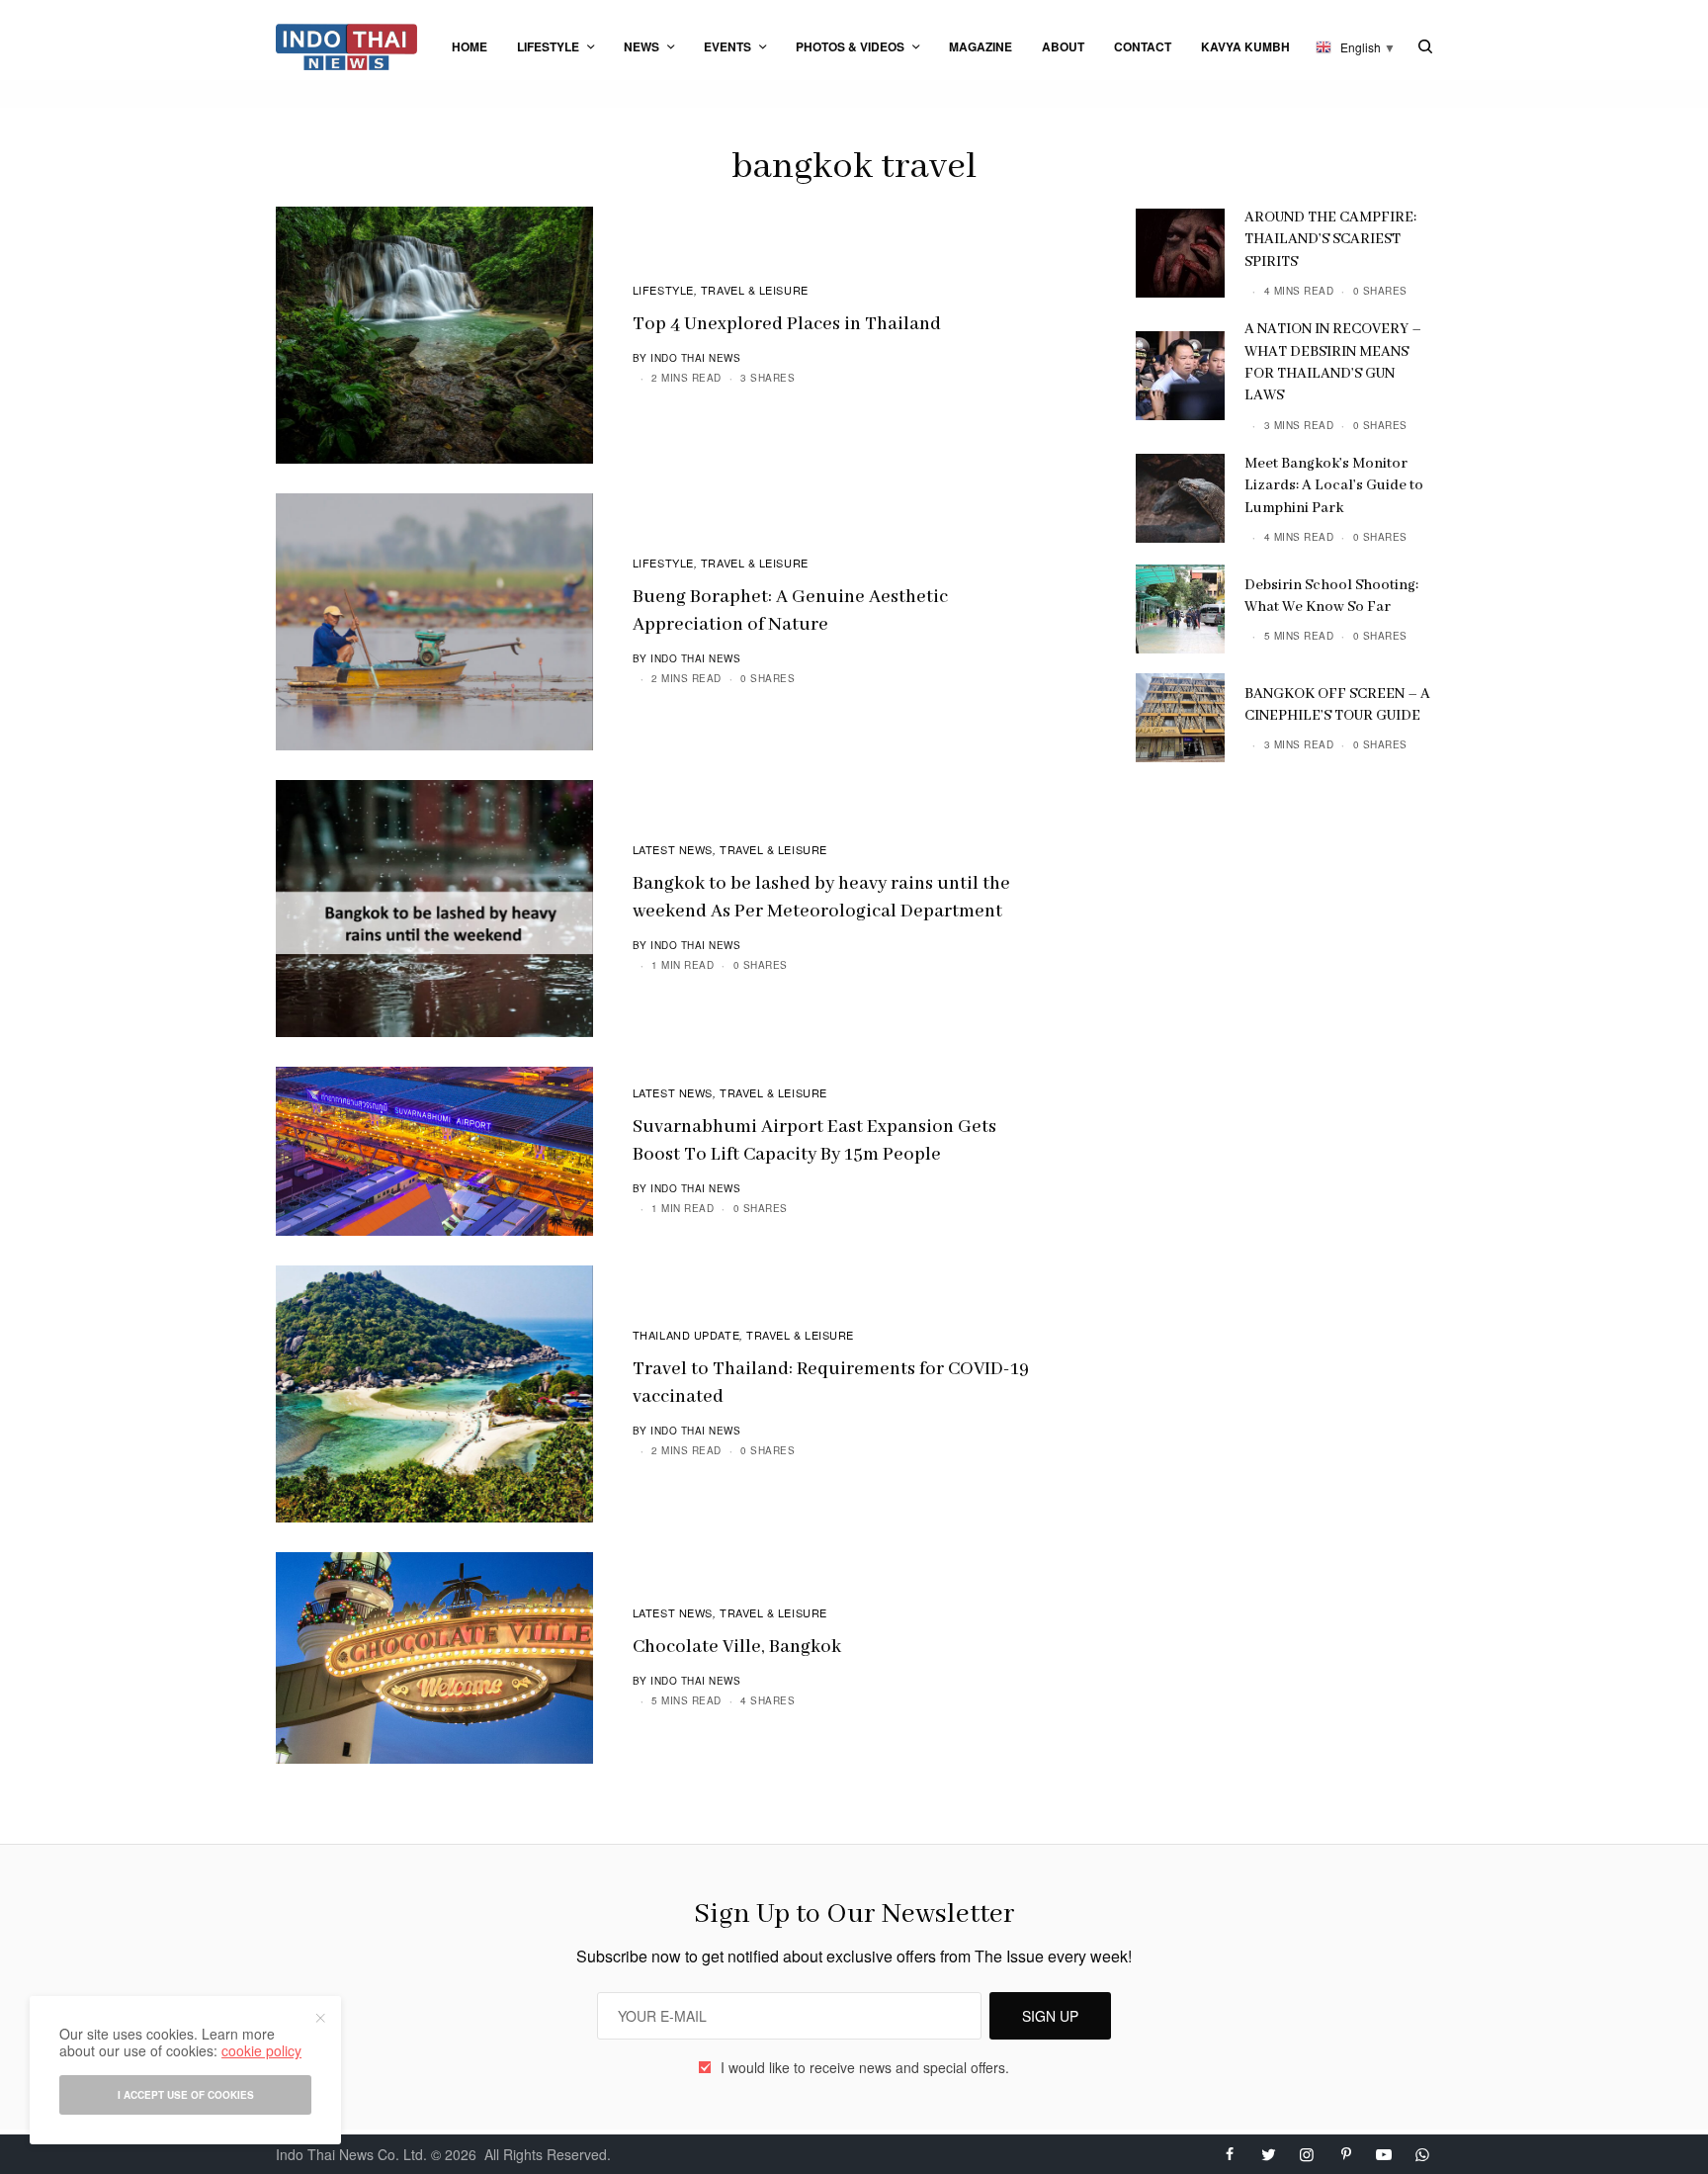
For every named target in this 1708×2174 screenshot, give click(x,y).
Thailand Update (686, 1335)
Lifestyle (663, 290)
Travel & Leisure (755, 290)
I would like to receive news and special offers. (865, 2067)
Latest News (673, 849)
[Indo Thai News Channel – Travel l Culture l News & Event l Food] (346, 47)
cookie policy (261, 2050)
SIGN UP (1050, 2016)
